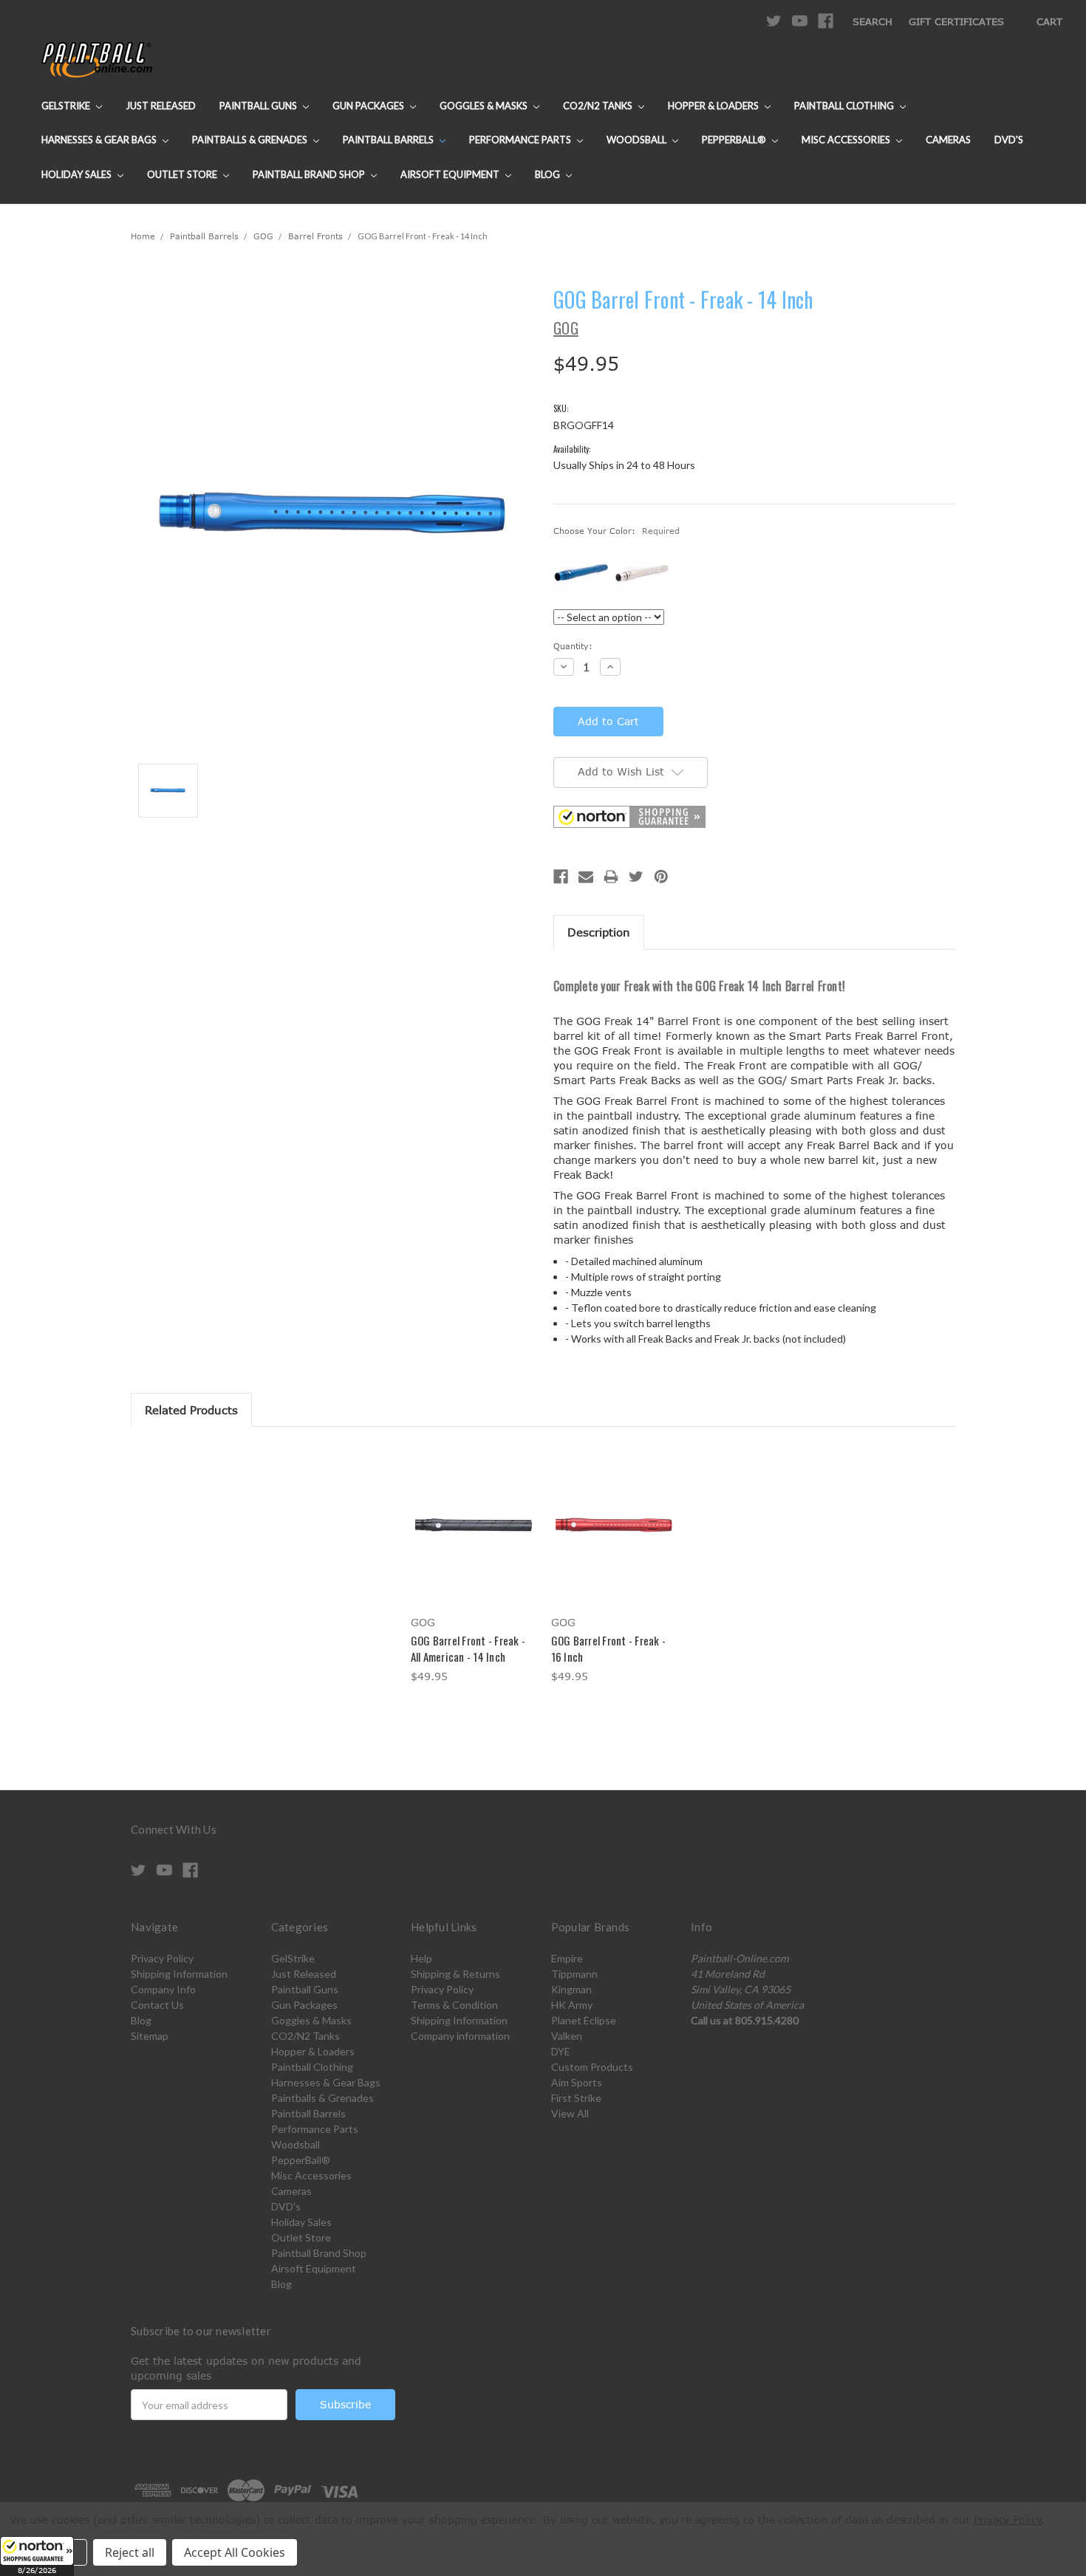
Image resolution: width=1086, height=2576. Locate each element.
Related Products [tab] (191, 1410)
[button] (37, 2556)
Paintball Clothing (845, 106)
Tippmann (574, 1974)
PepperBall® (735, 140)
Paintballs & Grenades (251, 140)
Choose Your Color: (617, 531)
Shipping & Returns (455, 1974)
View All (570, 2113)
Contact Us (157, 2005)
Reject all (130, 2552)
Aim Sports (577, 2082)
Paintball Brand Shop (310, 174)
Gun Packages (369, 106)
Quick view (473, 1511)
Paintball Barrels (389, 140)
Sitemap (150, 2036)
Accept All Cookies (235, 2552)
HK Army (572, 2005)
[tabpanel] (473, 1566)
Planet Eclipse (584, 2020)
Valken (567, 2036)
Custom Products (592, 2067)
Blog (549, 174)
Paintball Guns (259, 106)
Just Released (161, 106)
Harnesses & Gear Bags (100, 140)
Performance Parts (521, 140)
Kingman (571, 1989)
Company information (460, 2036)
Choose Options (473, 1537)
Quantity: (573, 646)
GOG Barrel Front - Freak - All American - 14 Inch (468, 1649)
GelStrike (67, 106)
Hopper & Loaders (714, 106)
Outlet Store (183, 174)
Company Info (163, 1989)
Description (599, 932)
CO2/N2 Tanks (599, 106)
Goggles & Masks (485, 106)
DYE (561, 2051)
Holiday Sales (78, 174)
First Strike (576, 2098)
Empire (567, 1958)
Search (872, 21)
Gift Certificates (956, 21)
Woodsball (638, 140)
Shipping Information (179, 1974)
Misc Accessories (847, 140)
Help (421, 1958)
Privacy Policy (162, 1958)
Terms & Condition (454, 2005)
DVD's (1009, 140)
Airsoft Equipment (451, 174)
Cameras (948, 140)
